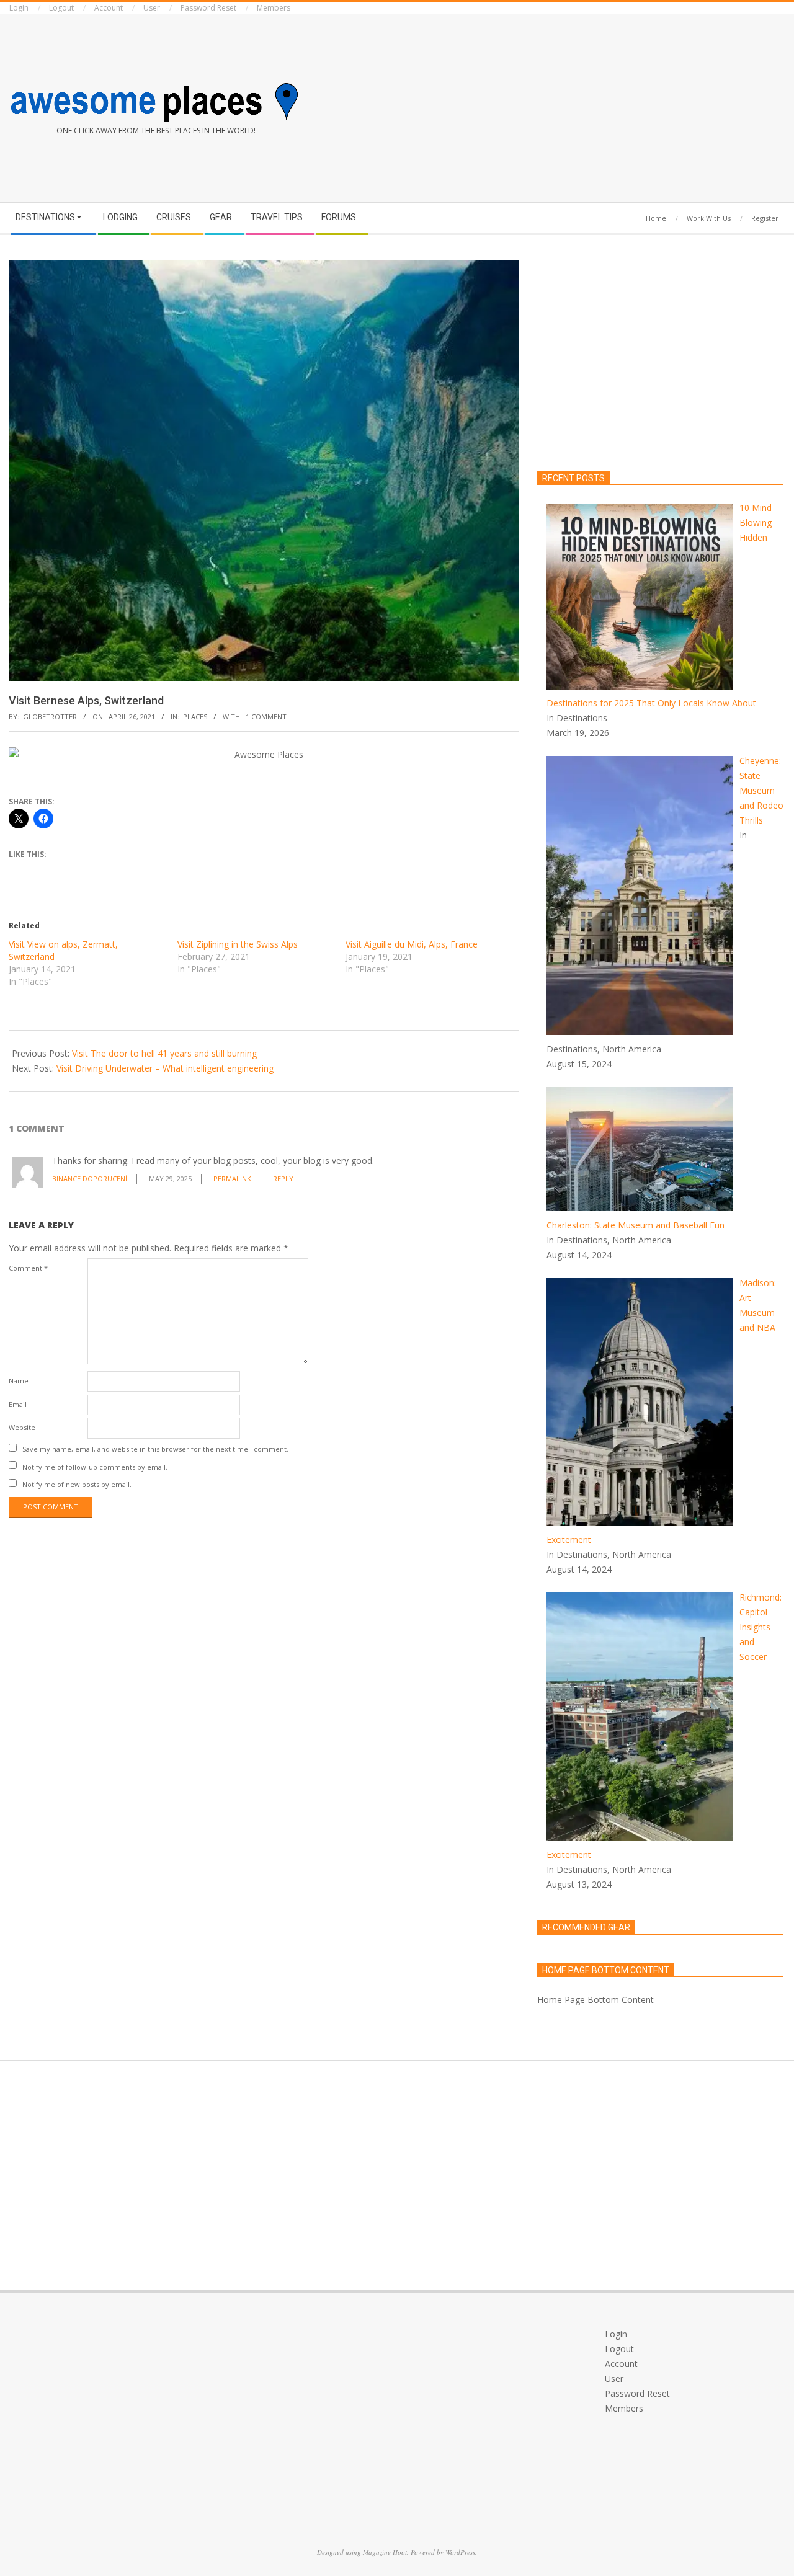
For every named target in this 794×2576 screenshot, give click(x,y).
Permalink (232, 1179)
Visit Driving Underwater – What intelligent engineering (165, 1068)
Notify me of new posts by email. (77, 1484)
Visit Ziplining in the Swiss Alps (238, 944)
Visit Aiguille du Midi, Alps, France (412, 944)
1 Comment (266, 717)
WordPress (460, 2552)
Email (18, 1404)
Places (195, 717)
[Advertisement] (595, 106)
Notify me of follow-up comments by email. (95, 1466)
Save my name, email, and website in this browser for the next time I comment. (155, 1449)
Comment (28, 1268)
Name (19, 1381)
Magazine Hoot (385, 2552)
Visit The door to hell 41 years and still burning (164, 1053)
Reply (283, 1179)
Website (22, 1427)
